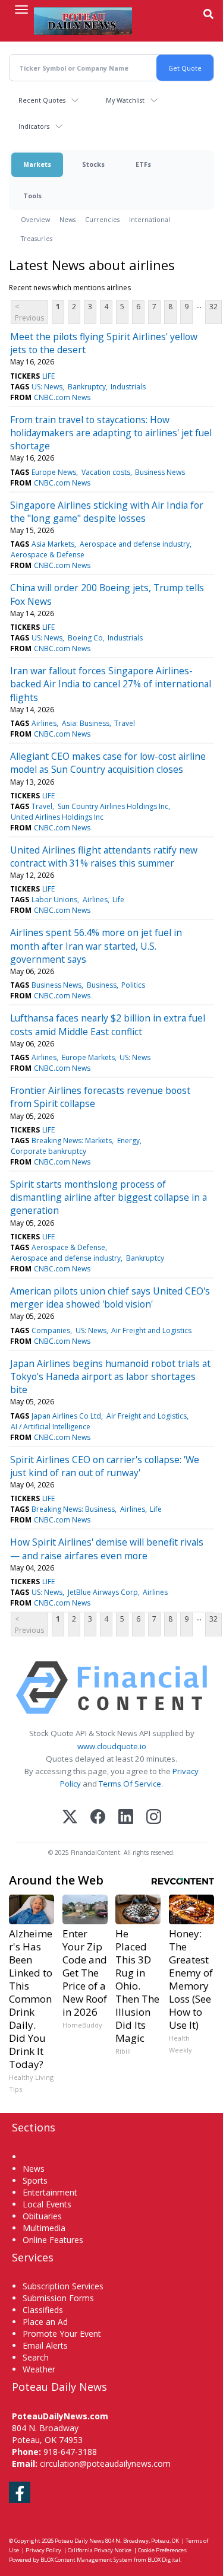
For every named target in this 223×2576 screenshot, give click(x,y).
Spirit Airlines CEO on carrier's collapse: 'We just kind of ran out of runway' (105, 1466)
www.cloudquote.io (112, 1746)
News (67, 219)
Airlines (44, 723)
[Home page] (83, 21)
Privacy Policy (43, 2550)
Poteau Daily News (79, 2541)
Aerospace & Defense (48, 555)
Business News (160, 472)
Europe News (54, 472)
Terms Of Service (130, 1784)
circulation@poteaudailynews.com (105, 2464)
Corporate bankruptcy (48, 1151)
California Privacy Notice (100, 2550)
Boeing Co (85, 638)
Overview (35, 219)
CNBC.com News (62, 397)
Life (118, 900)
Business (102, 985)
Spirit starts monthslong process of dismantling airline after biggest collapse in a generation (109, 1197)
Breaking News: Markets (72, 1141)
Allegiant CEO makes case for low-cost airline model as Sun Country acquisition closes (108, 763)
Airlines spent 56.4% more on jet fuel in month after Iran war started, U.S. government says (96, 946)
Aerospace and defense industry (135, 544)
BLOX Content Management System (87, 2560)
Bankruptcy (87, 387)
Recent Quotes (42, 100)
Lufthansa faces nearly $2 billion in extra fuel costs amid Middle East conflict (108, 1024)
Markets (37, 164)
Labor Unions (54, 900)
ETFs (143, 164)
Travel (125, 723)
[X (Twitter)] (70, 1818)
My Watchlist (125, 100)
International (150, 219)
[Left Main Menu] (21, 9)
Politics (133, 985)
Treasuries (37, 238)
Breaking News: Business (73, 1509)
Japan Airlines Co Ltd (66, 1416)
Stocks (93, 164)
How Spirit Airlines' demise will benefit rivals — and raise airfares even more (107, 1549)
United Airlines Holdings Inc (57, 817)
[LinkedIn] (126, 1818)
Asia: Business (86, 723)
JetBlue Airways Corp (103, 1592)
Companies (51, 1330)
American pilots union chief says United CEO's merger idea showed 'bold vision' (110, 1297)
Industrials (128, 387)
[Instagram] (154, 1818)
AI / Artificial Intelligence (51, 1427)
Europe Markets (88, 1057)
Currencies (102, 219)
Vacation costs (106, 472)
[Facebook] (98, 1818)
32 (213, 307)
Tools (32, 196)
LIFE (48, 376)
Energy (128, 1141)
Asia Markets (53, 544)
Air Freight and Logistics (151, 1330)
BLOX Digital (164, 2560)
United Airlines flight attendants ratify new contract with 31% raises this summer (104, 856)
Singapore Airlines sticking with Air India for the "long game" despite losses (107, 512)
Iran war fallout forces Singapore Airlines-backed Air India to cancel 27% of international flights (111, 684)
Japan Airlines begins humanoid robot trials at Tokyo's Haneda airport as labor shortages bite (110, 1377)
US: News (47, 387)
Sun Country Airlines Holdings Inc (113, 806)
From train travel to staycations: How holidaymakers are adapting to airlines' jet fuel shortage (111, 433)
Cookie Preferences (162, 2550)
